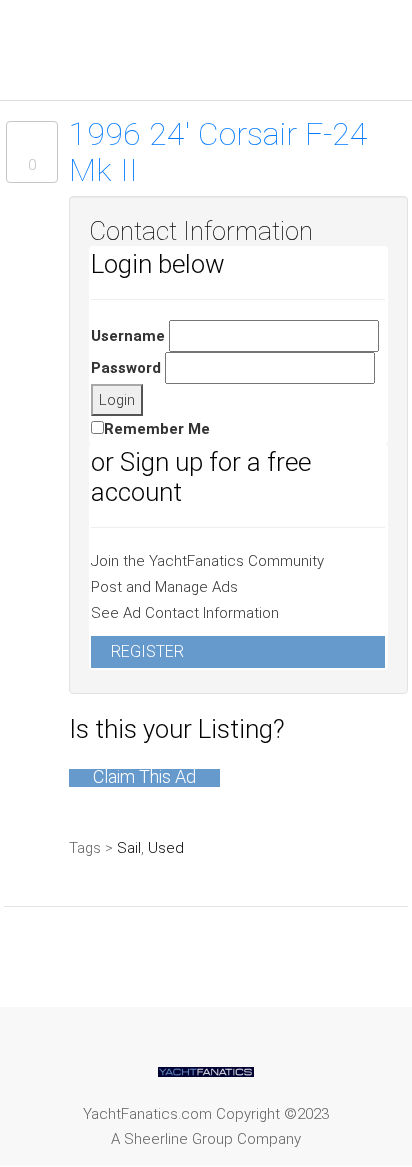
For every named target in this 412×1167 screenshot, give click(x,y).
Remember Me (157, 429)
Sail (129, 848)
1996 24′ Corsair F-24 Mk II (218, 152)
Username (128, 336)
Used (166, 848)
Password (126, 368)
